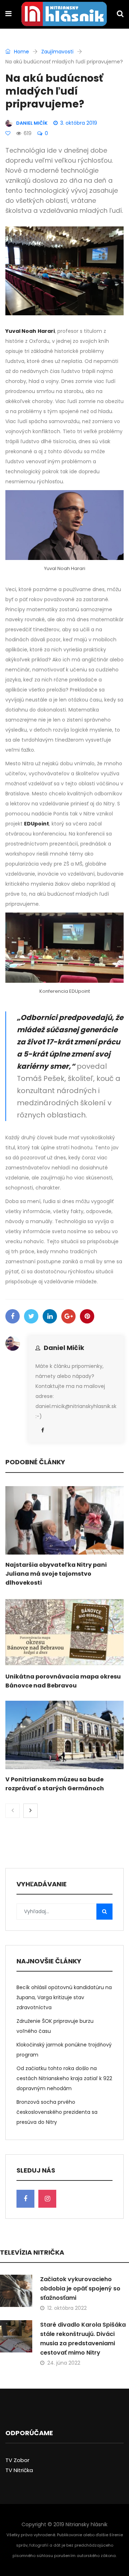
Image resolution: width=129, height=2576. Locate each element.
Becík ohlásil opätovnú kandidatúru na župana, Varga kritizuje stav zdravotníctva (64, 1997)
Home (21, 52)
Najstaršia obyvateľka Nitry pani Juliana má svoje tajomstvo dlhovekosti (56, 1574)
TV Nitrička (19, 2470)
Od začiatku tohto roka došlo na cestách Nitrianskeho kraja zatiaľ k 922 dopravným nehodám (64, 2078)
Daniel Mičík (64, 1348)
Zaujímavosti (57, 52)
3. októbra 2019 (79, 123)
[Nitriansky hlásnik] (64, 15)
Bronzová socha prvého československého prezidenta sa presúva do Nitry (57, 2112)
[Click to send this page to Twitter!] (31, 1316)
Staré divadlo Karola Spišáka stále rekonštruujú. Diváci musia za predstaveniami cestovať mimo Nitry (83, 2339)
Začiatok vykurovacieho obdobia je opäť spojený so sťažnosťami (80, 2288)
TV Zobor (17, 2460)
